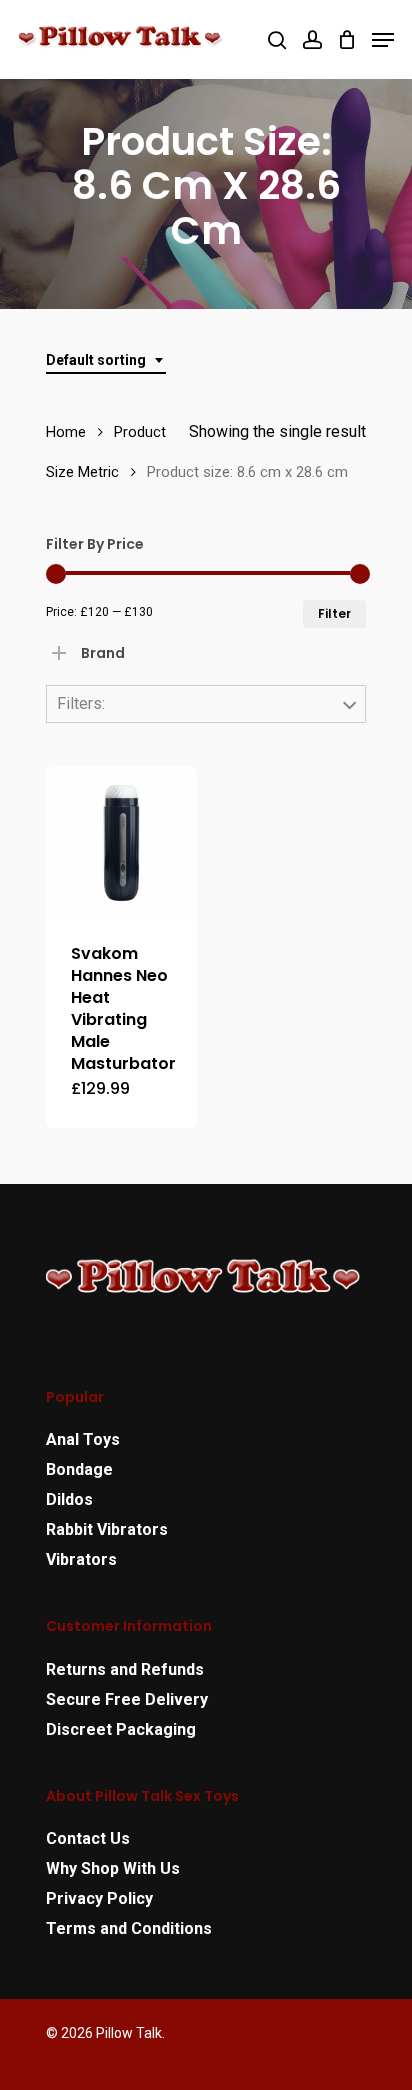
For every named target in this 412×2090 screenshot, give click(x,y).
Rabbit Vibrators (107, 1529)
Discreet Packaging (121, 1729)
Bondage (79, 1469)
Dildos (69, 1499)
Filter (334, 613)
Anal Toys (83, 1439)
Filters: (81, 703)
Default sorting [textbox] (96, 360)
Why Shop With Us (113, 1868)
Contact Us (88, 1838)
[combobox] (106, 360)
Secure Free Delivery (127, 1699)
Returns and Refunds (125, 1669)
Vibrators (81, 1559)
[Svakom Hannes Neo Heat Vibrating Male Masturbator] (121, 842)
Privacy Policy (99, 1898)
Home (66, 432)
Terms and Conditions (129, 1928)
